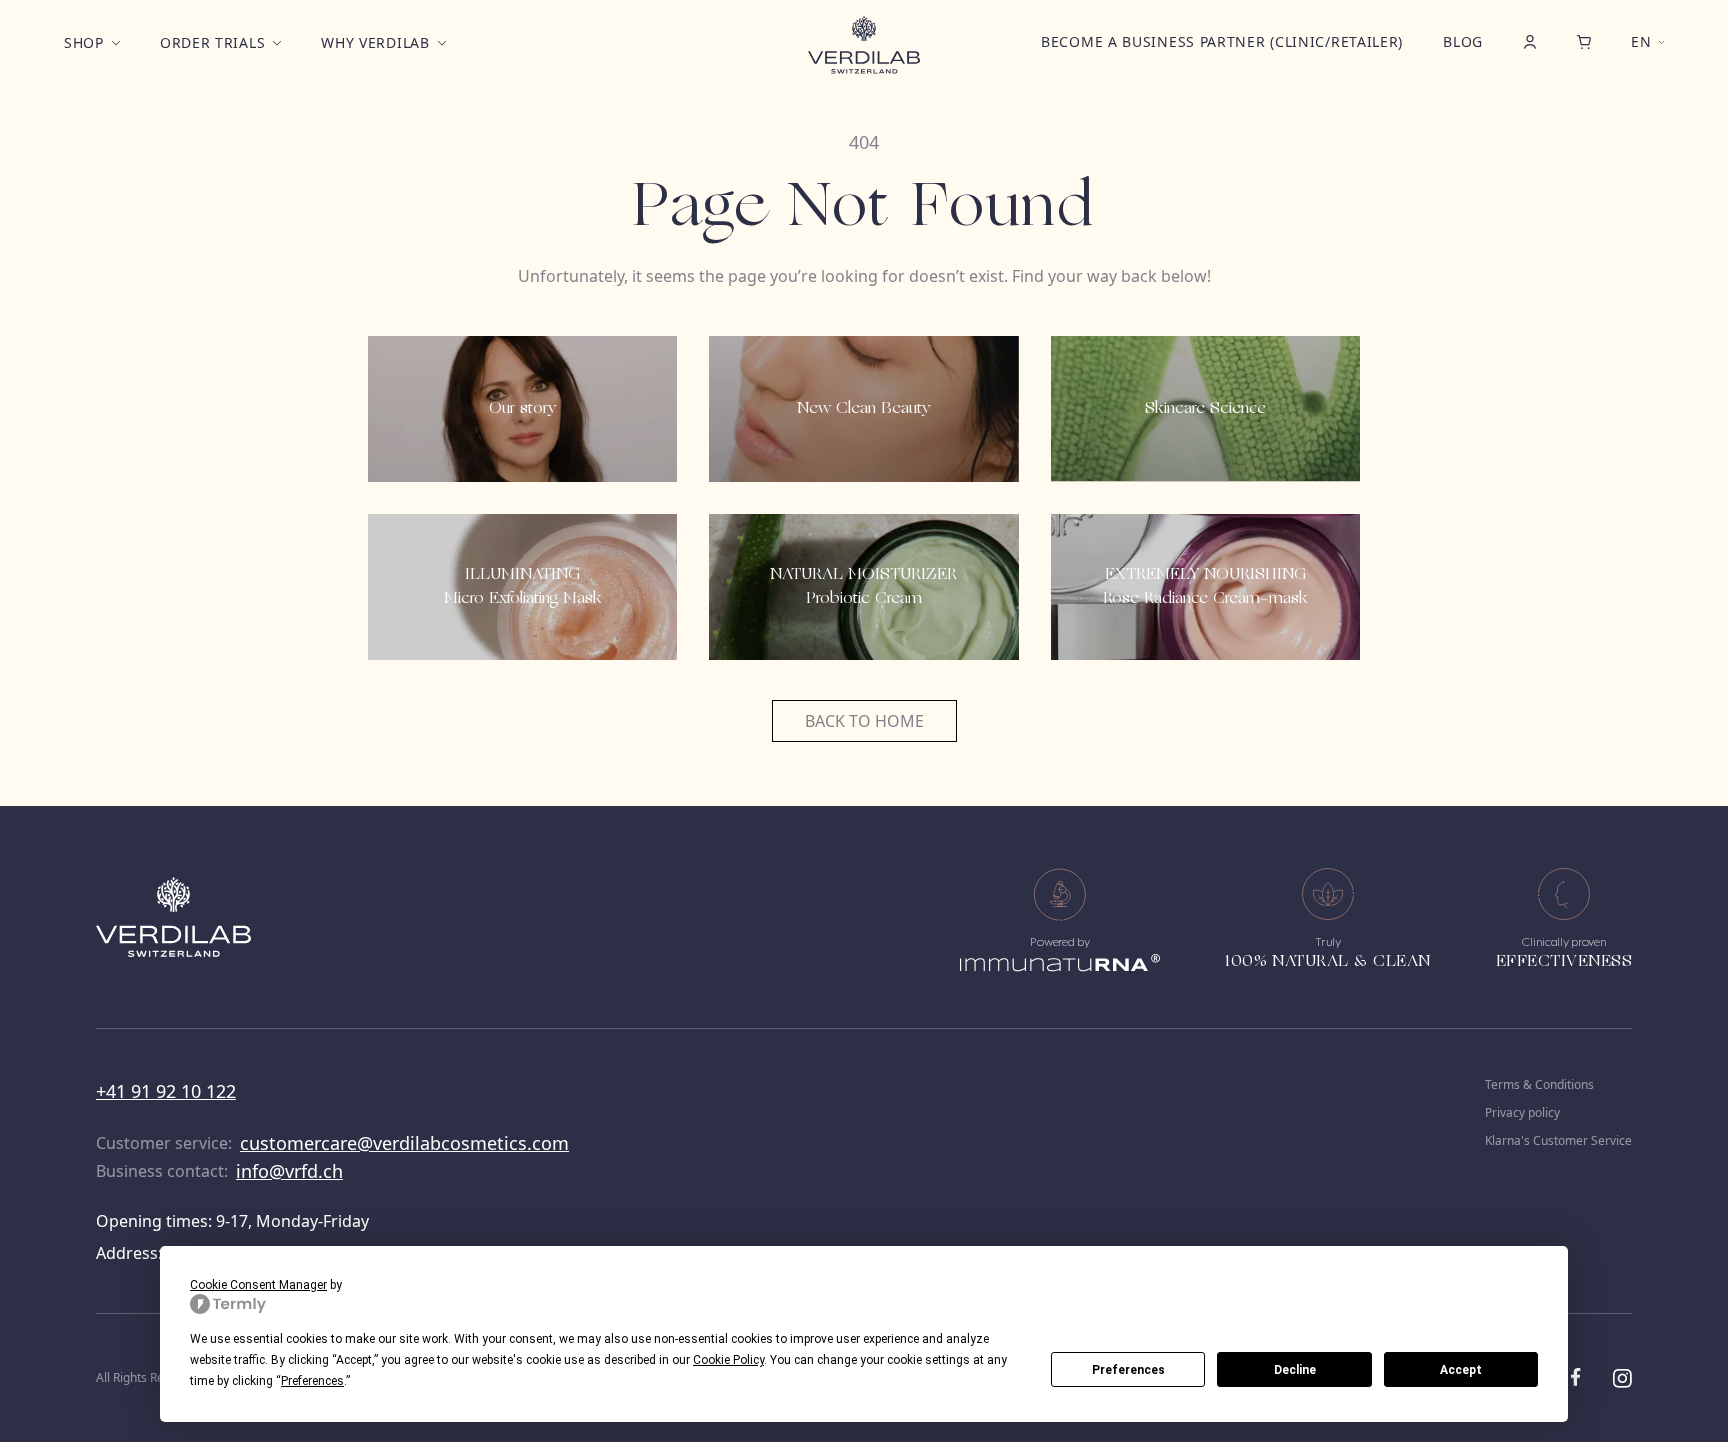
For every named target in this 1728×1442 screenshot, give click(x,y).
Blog (1463, 41)
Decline (1295, 1370)
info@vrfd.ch (289, 1171)
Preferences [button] (312, 1381)
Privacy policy (1522, 1113)
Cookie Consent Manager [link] (258, 1285)
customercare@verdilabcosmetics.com (404, 1143)
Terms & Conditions (1539, 1085)
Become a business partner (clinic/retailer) (1222, 41)
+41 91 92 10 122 (166, 1091)
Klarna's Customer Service (1558, 1141)
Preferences (1128, 1370)
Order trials (212, 42)
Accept (1461, 1370)
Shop (84, 42)
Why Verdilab (375, 42)
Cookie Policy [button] (728, 1360)
